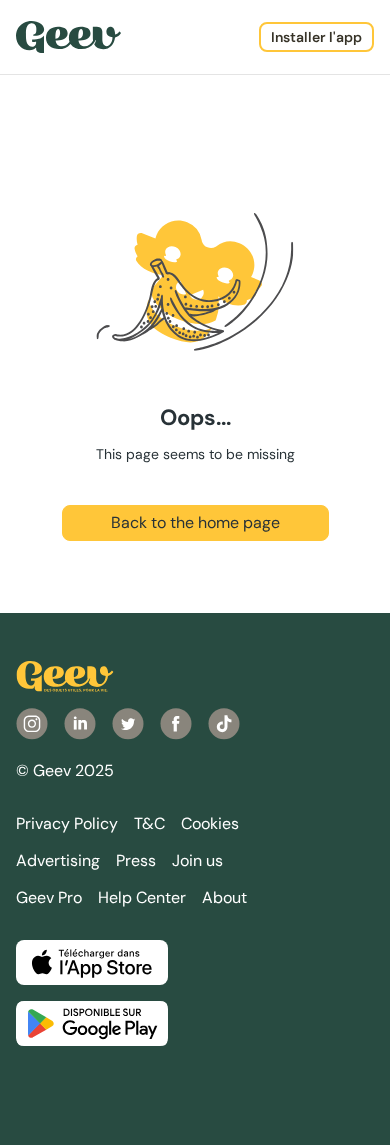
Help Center (142, 897)
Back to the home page (195, 522)
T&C (149, 823)
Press (136, 860)
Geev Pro (49, 897)
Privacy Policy (67, 823)
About (224, 897)
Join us (197, 860)
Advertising (58, 860)
